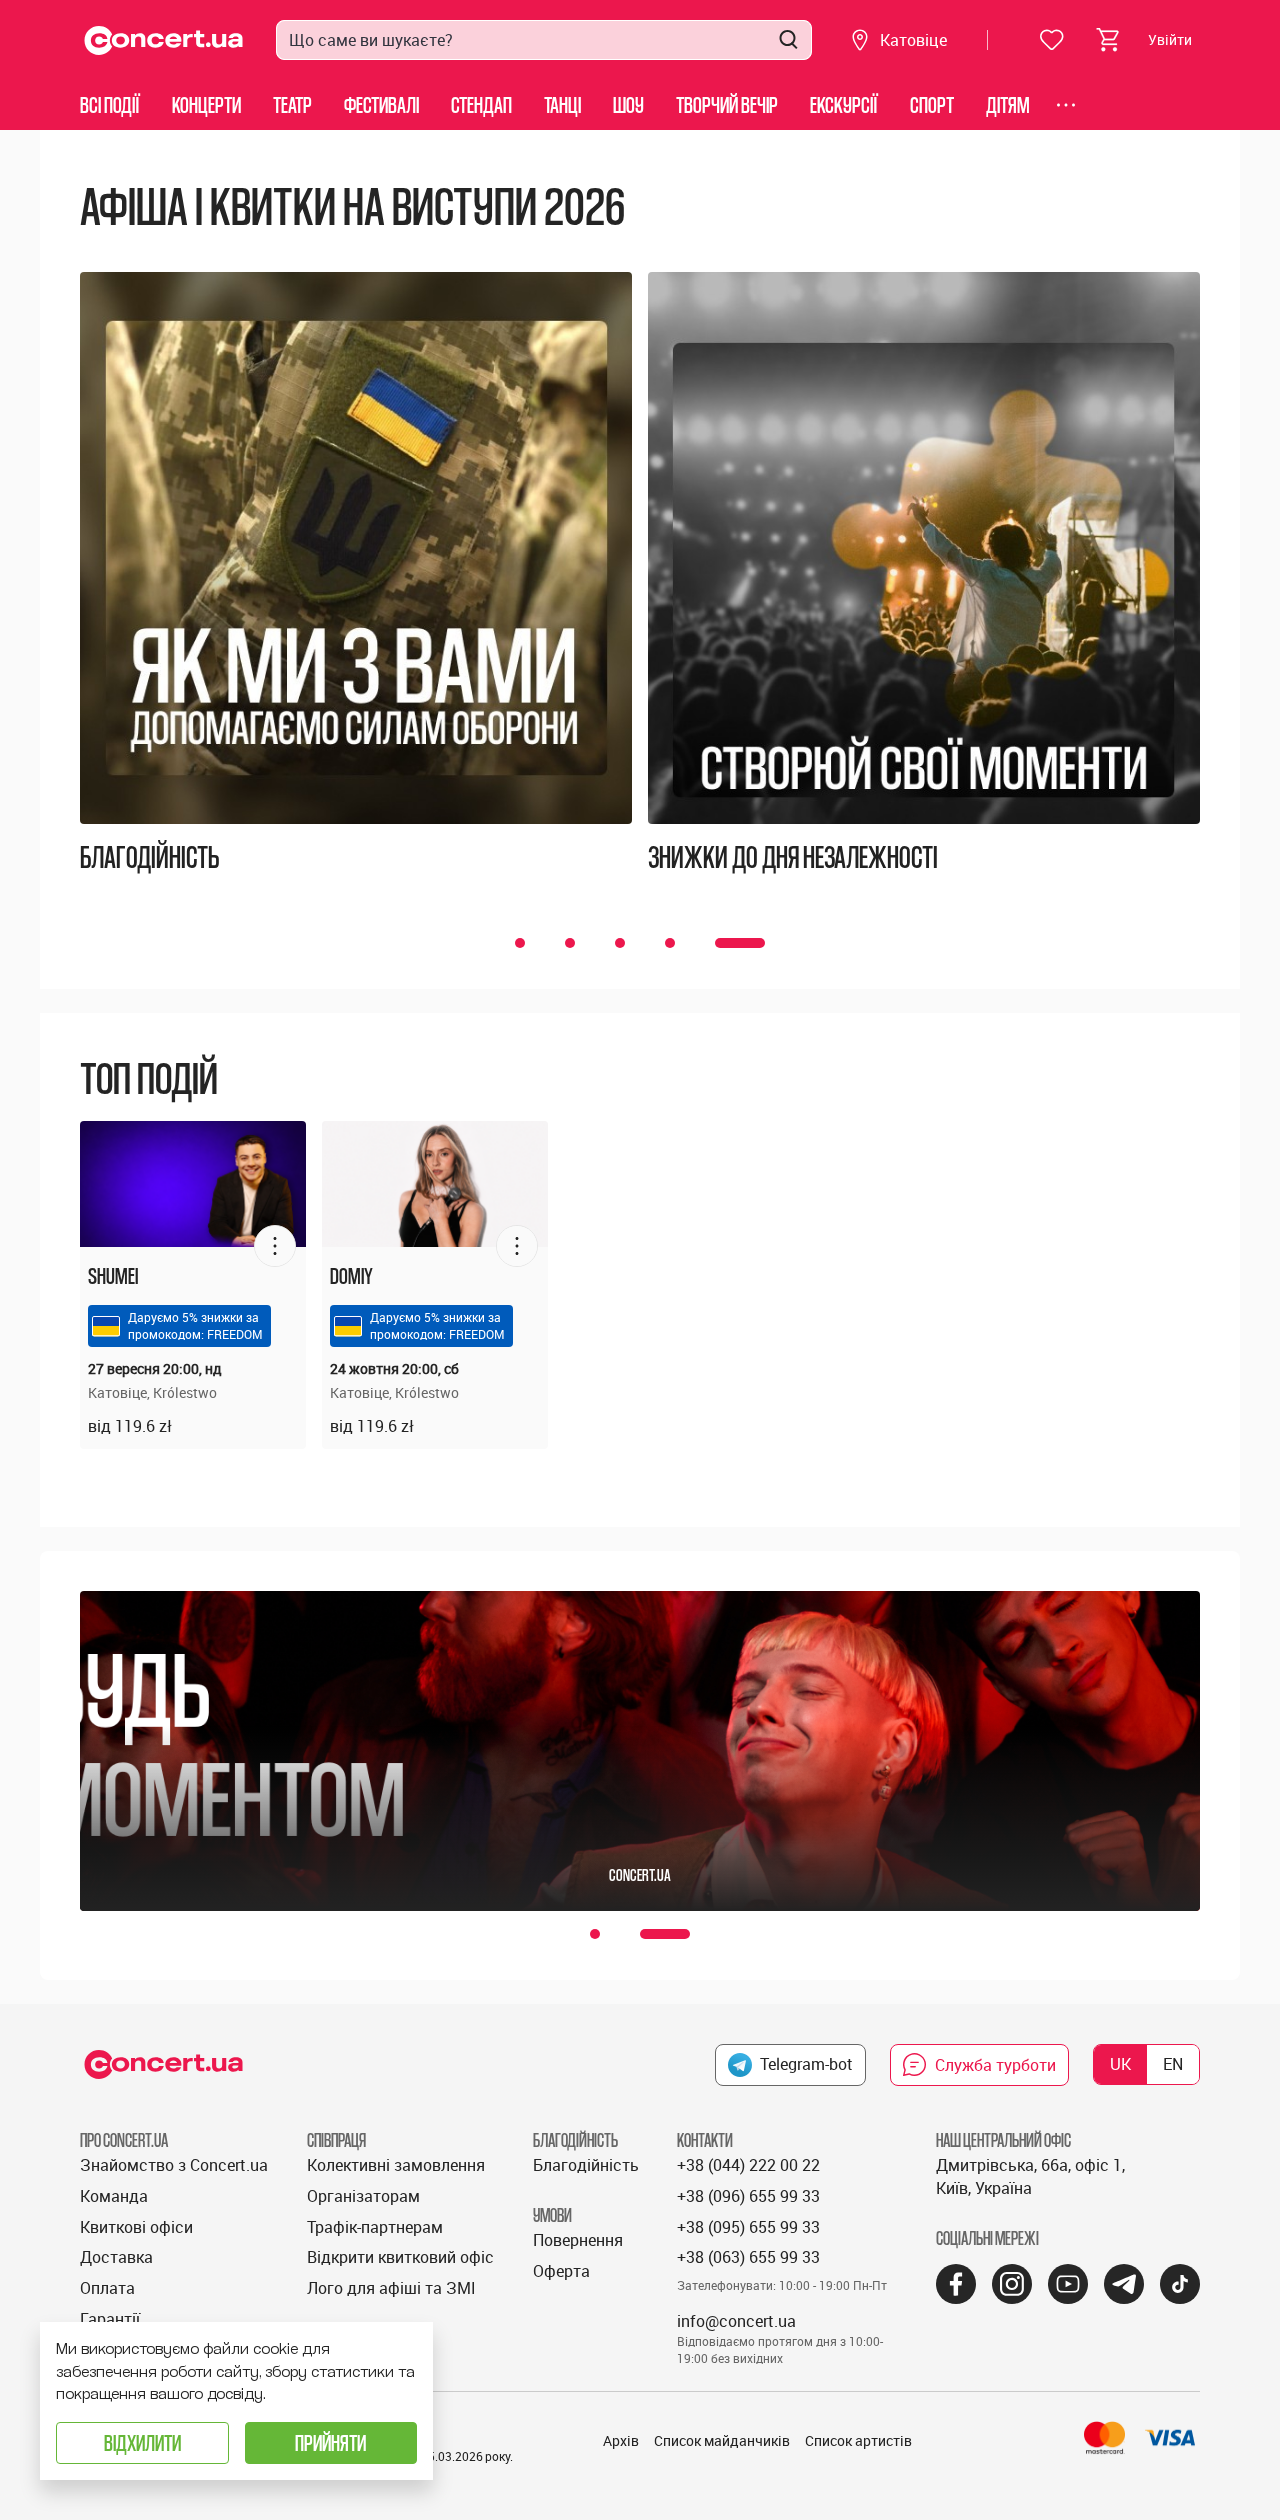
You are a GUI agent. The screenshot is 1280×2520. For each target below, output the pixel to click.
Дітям (1008, 104)
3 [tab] (660, 943)
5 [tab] (760, 943)
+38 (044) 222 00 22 (748, 2165)
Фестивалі (381, 104)
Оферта (561, 2271)
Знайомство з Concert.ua (174, 2165)
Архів (621, 2440)
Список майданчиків (722, 2440)
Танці (562, 104)
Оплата (107, 2288)
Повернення (578, 2240)
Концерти (206, 104)
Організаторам (363, 2196)
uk (1120, 2064)
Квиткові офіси (136, 2227)
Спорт (932, 104)
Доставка (116, 2257)
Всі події (110, 104)
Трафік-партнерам (375, 2227)
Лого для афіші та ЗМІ (391, 2288)
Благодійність (586, 2165)
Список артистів (858, 2440)
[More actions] (275, 1246)
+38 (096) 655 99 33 (748, 2196)
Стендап (481, 104)
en (1173, 2064)
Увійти (1170, 39)
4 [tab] (710, 943)
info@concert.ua (736, 2321)
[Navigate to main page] (164, 40)
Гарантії (110, 2319)
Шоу (628, 104)
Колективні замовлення (396, 2165)
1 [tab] (540, 943)
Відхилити (142, 2442)
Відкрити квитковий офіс (400, 2257)
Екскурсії (844, 104)
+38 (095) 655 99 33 (748, 2227)
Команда (114, 2196)
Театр (292, 104)
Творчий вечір (727, 104)
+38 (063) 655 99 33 (748, 2257)
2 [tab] (610, 943)
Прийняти (330, 2442)
